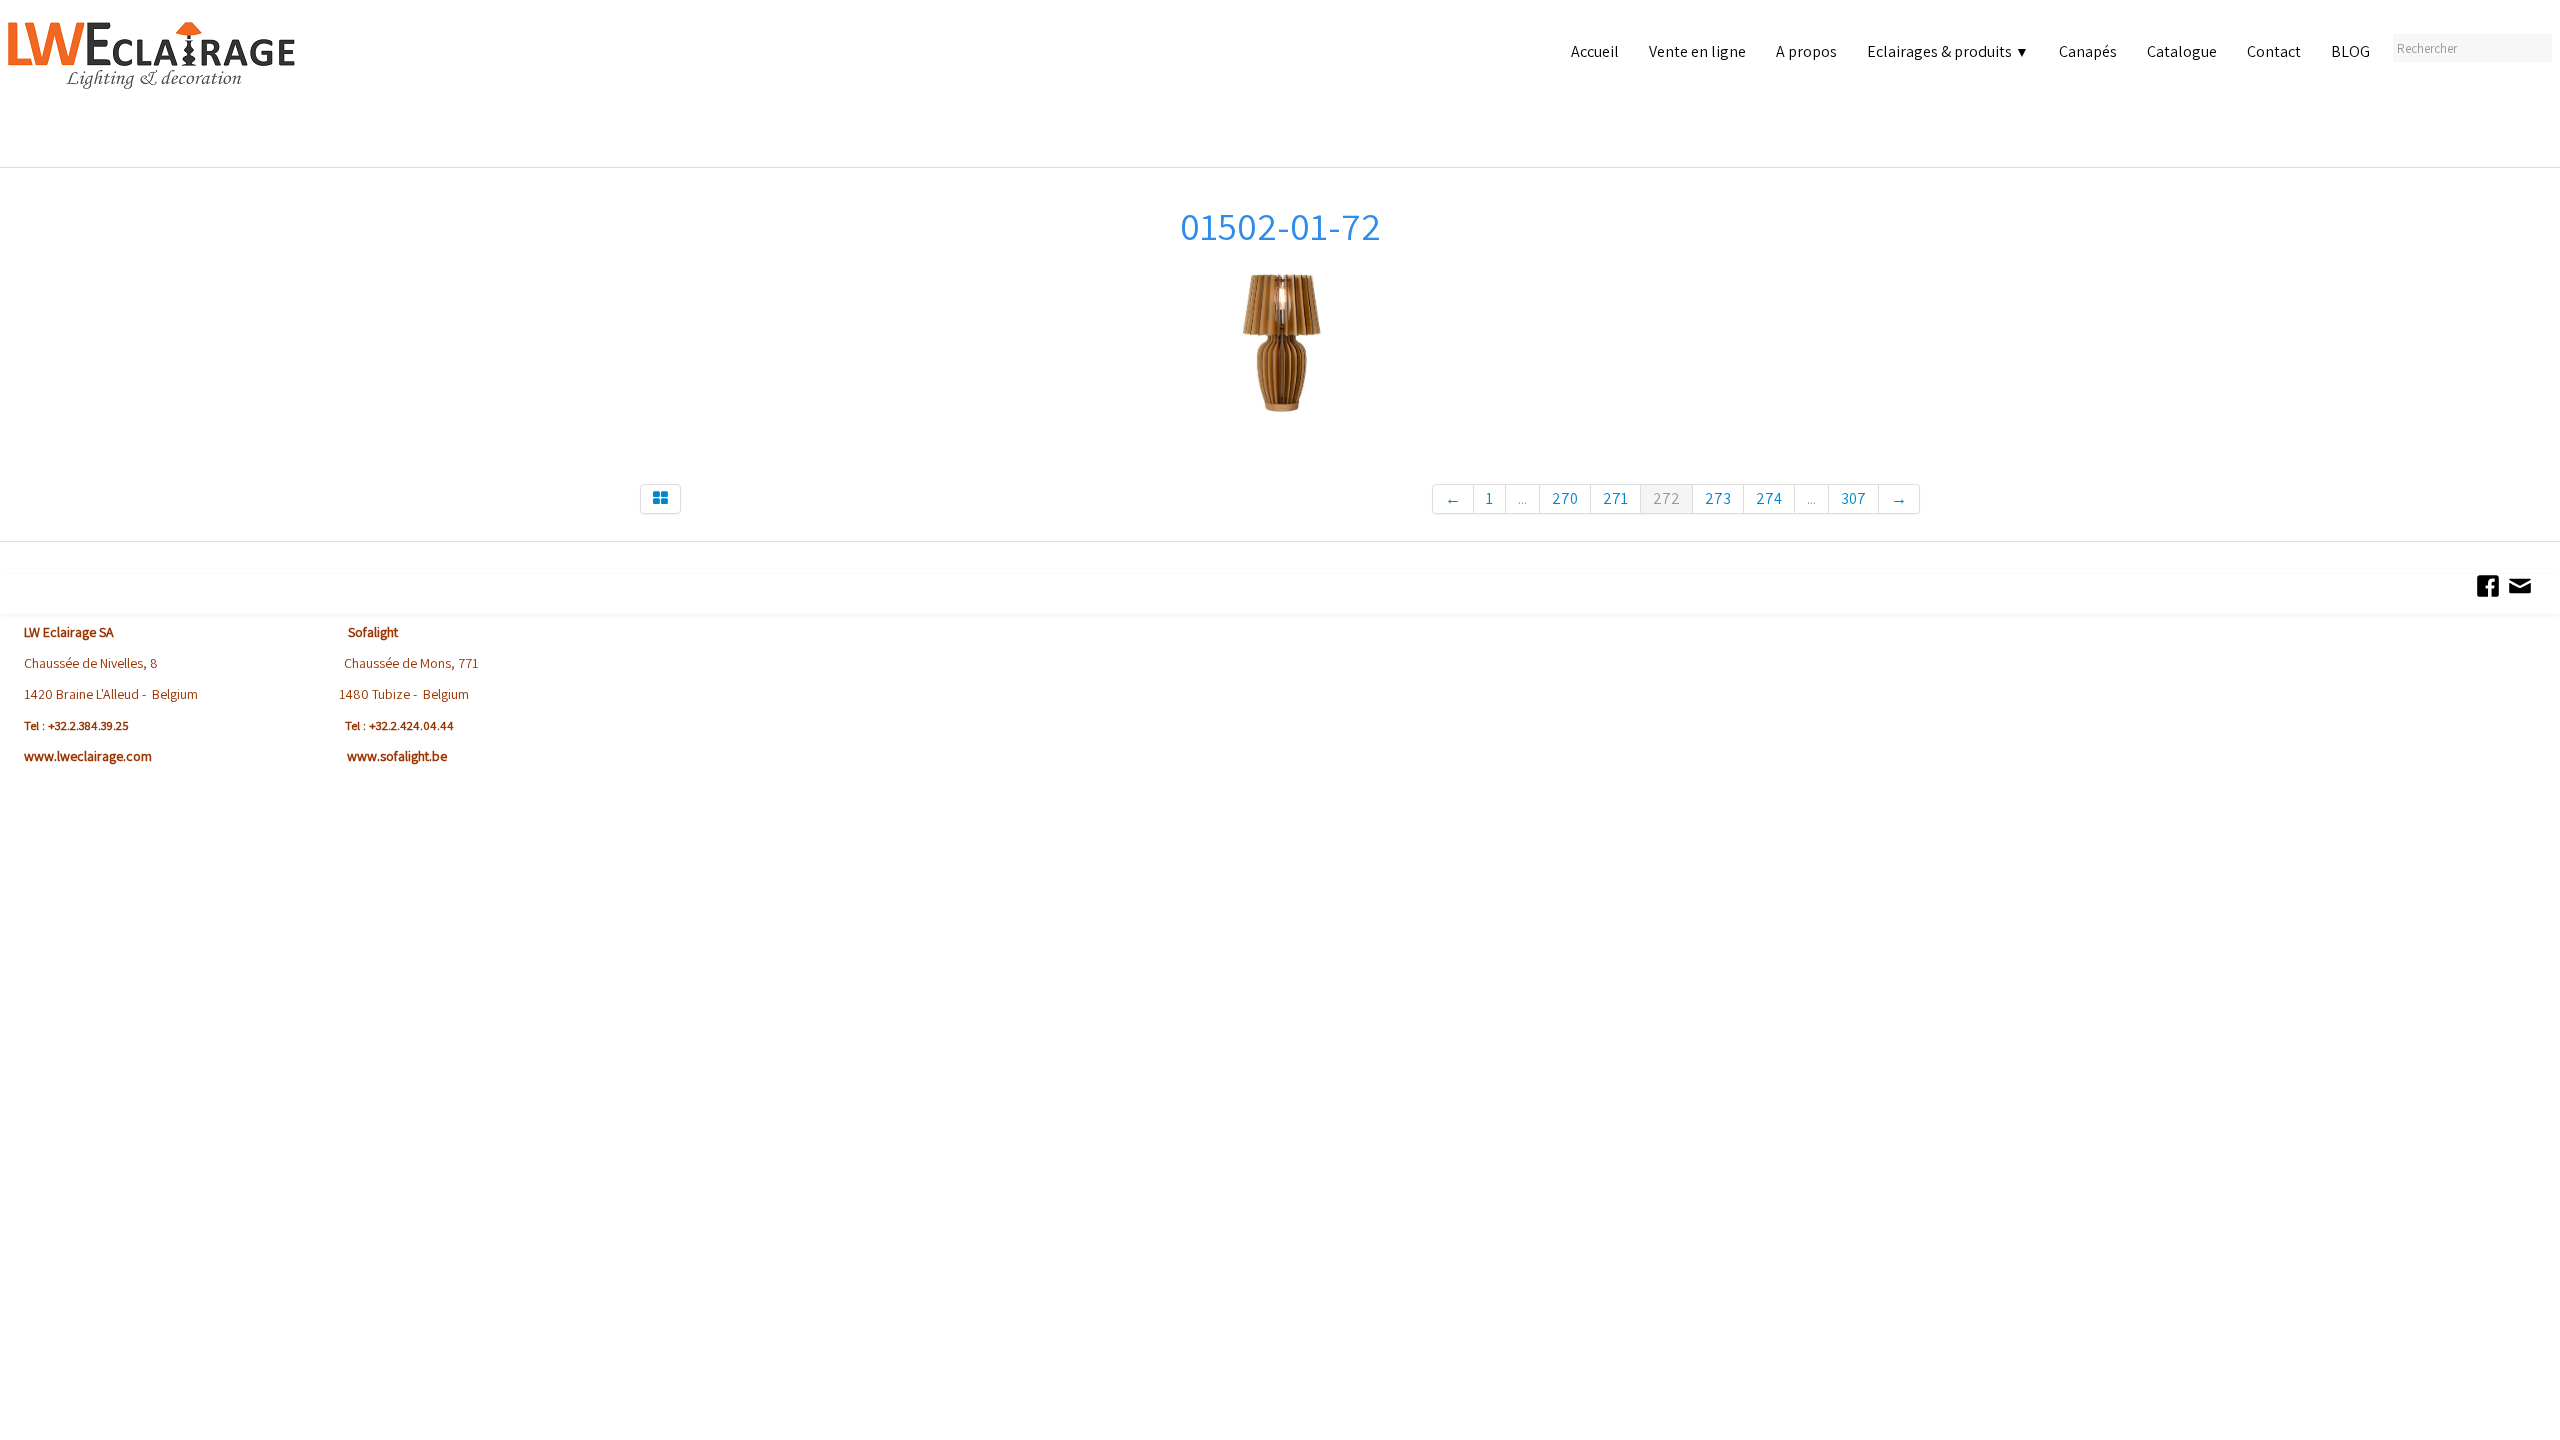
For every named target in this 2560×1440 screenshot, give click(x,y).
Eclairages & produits (1948, 51)
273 (1718, 498)
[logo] (156, 89)
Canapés (2088, 51)
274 (1769, 498)
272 (1666, 498)
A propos (1806, 51)
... (1522, 498)
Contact (2274, 51)
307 (1853, 498)
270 (1565, 498)
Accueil (1595, 51)
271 (1615, 498)
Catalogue (2182, 51)
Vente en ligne (1697, 51)
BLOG (2350, 51)
